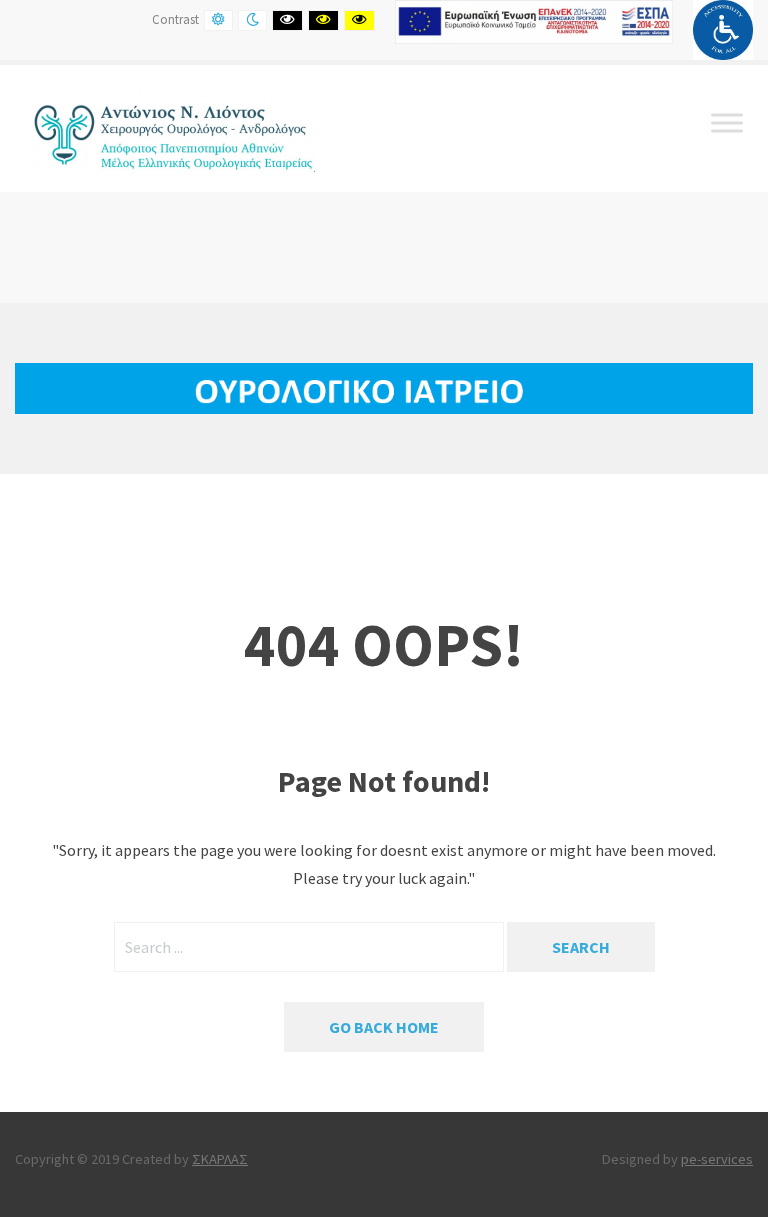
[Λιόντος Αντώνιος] (165, 126)
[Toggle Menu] (727, 122)
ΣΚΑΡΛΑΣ (220, 1159)
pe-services (717, 1159)
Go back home (384, 1027)
